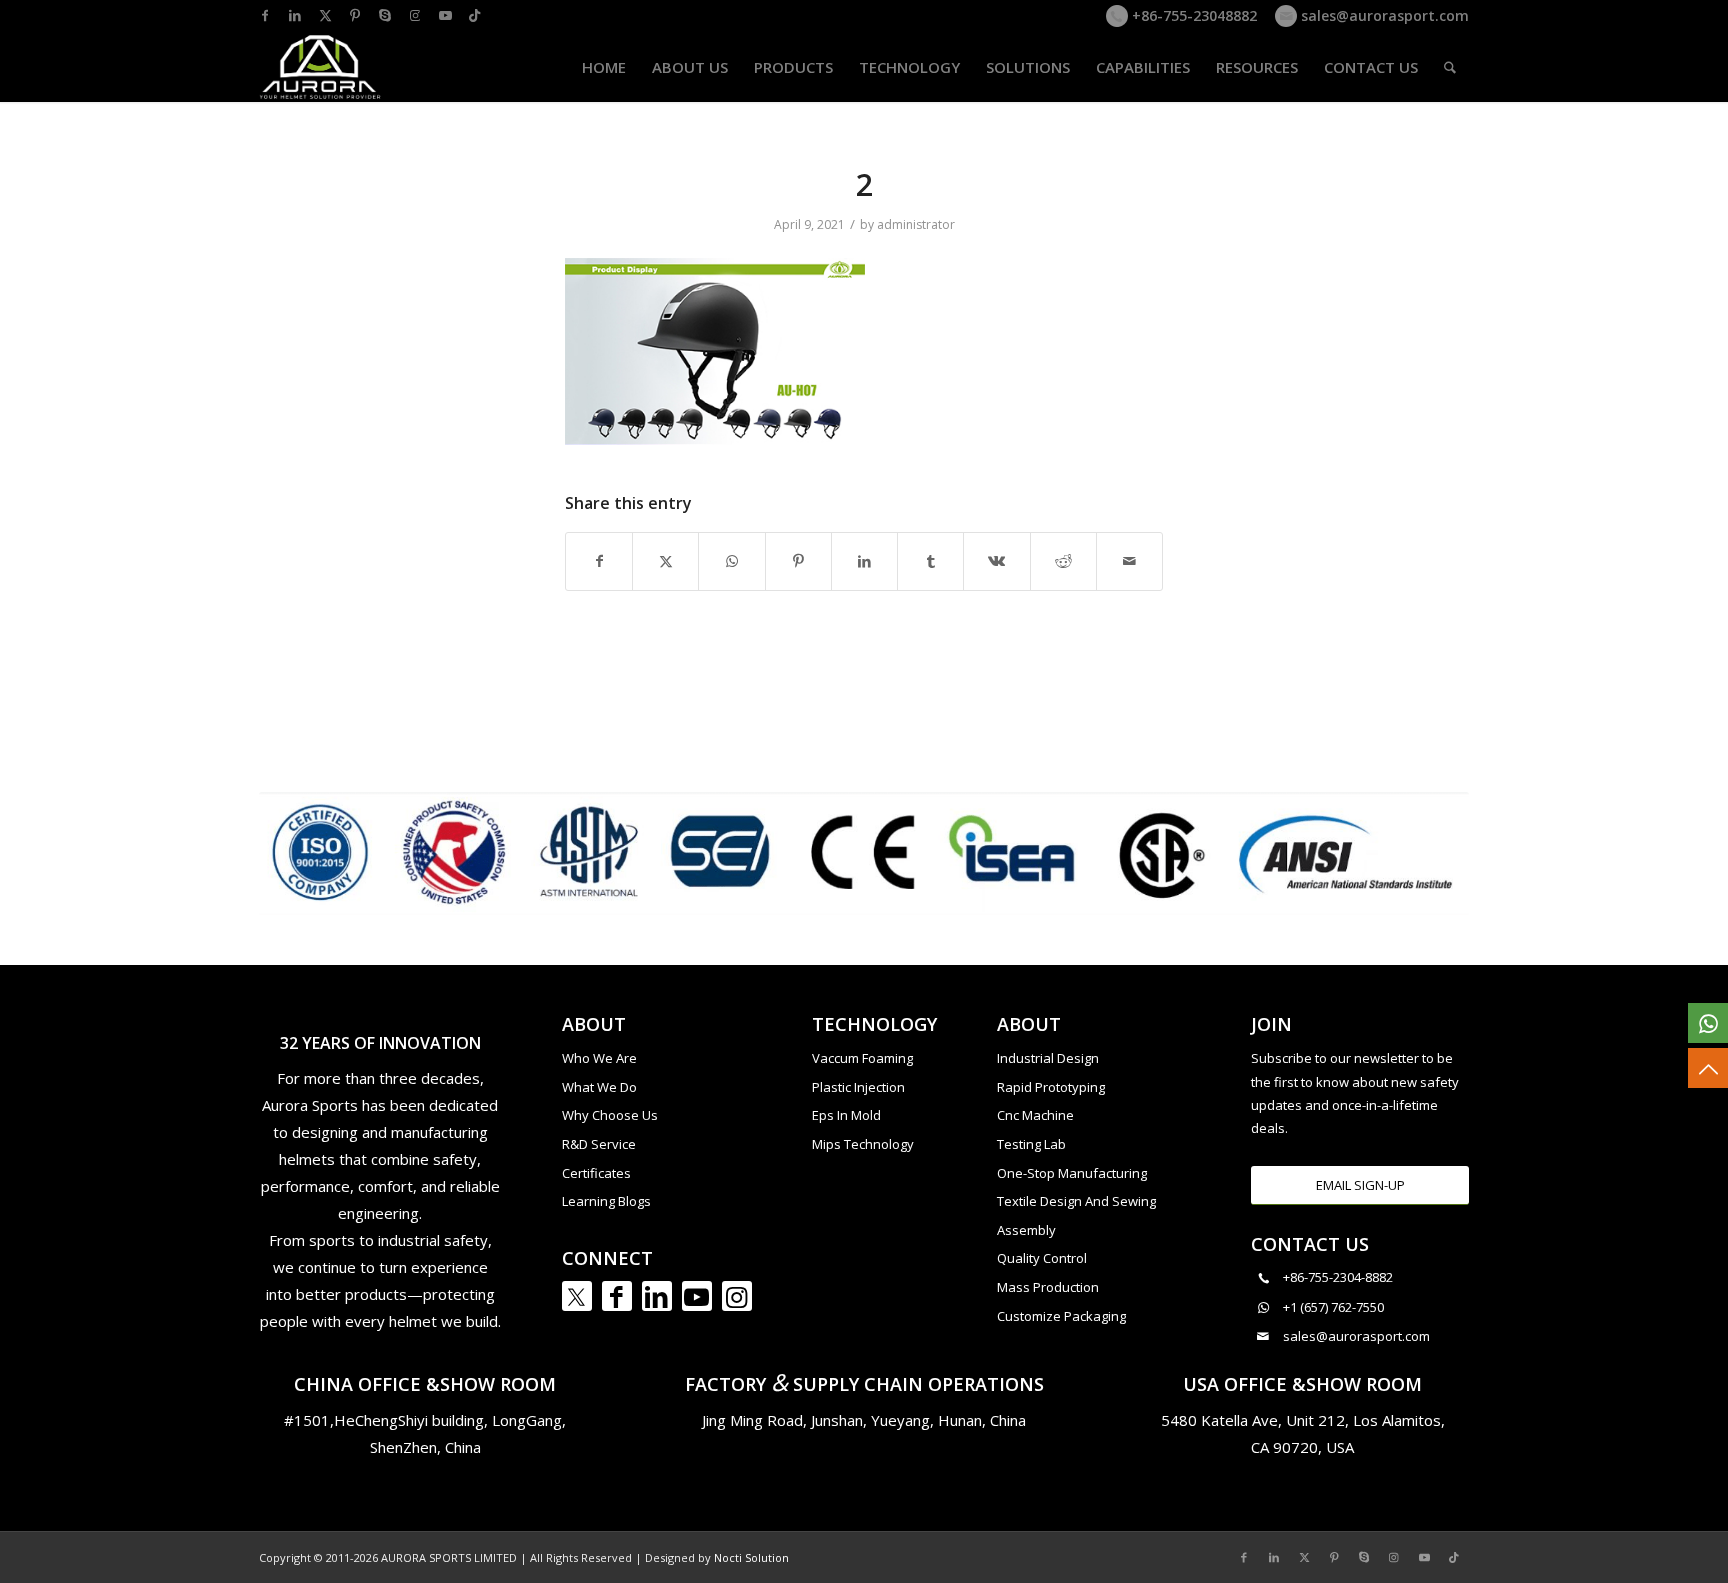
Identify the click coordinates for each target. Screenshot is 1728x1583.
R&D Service (599, 1144)
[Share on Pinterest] (798, 561)
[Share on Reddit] (1063, 561)
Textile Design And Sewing (1076, 1201)
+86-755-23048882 (1192, 15)
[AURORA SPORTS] (321, 67)
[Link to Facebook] (265, 15)
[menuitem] (604, 67)
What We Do (599, 1087)
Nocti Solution (751, 1557)
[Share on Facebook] (599, 561)
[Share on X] (665, 561)
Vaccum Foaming (862, 1058)
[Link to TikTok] (475, 15)
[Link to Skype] (385, 15)
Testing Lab (1031, 1144)
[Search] (1450, 67)
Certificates (596, 1173)
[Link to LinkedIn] (295, 15)
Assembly (1026, 1230)
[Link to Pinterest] (355, 15)
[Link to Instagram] (415, 15)
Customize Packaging (1061, 1316)
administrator (916, 224)
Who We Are (599, 1058)
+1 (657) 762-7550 (1333, 1307)
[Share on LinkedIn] (864, 561)
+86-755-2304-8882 (1338, 1277)
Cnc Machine (1035, 1115)
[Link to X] (325, 15)
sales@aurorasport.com (1383, 15)
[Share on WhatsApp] (731, 561)
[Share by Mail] (1129, 561)
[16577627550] (1708, 1023)
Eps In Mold (846, 1115)
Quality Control (1042, 1258)
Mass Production (1048, 1287)
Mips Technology (863, 1144)
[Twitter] (577, 1296)
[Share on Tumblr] (930, 561)
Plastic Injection (858, 1087)
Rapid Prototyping (1051, 1087)
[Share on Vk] (996, 561)
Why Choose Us (610, 1115)
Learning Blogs (606, 1201)
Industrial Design (1048, 1058)
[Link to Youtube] (445, 15)
